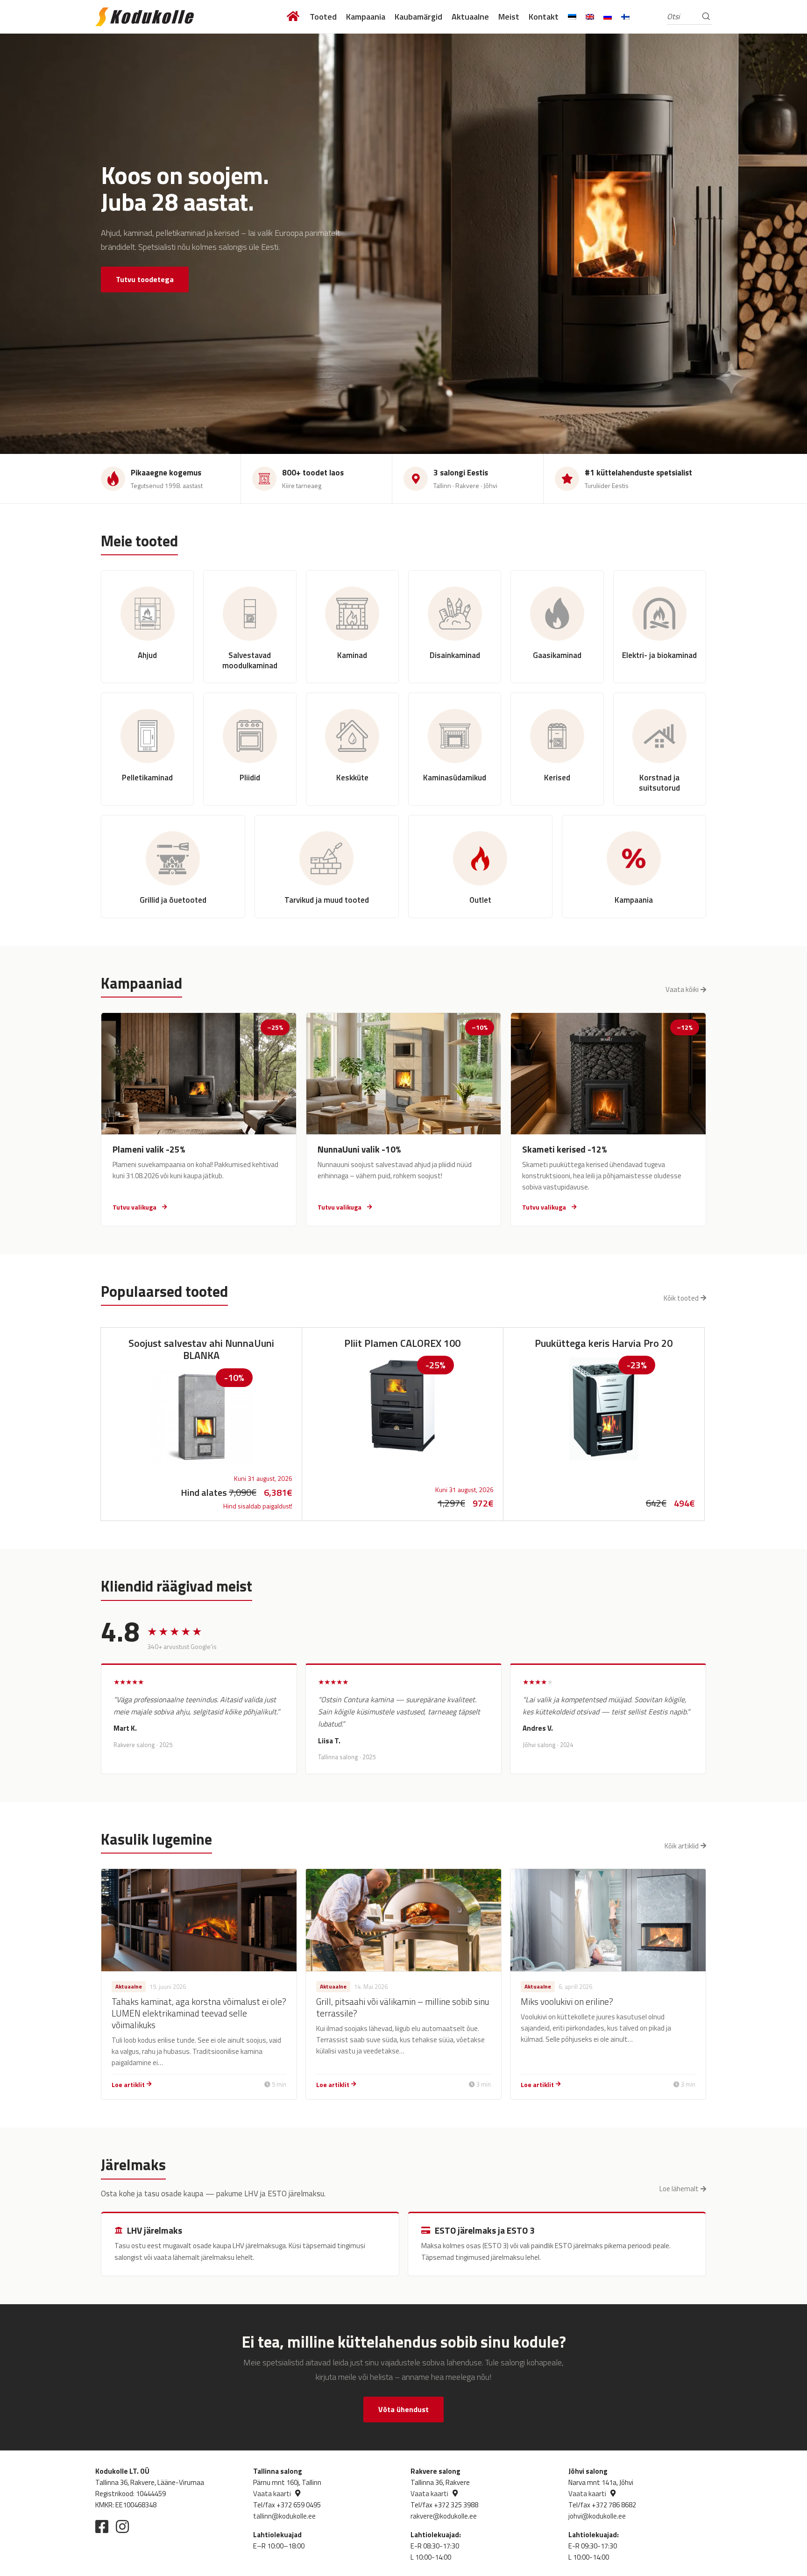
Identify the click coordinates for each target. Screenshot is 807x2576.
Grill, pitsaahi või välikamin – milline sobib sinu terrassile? (403, 2007)
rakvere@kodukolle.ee (444, 2516)
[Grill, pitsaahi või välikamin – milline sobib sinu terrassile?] (403, 1920)
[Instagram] (122, 2526)
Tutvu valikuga (134, 1207)
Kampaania (366, 17)
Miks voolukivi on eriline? (567, 2001)
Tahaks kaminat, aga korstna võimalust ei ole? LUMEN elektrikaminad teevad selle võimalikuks (199, 2013)
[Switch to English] (590, 17)
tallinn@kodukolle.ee (284, 2516)
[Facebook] (102, 2526)
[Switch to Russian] (608, 17)
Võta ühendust (403, 2409)
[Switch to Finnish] (625, 17)
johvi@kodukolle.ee (597, 2516)
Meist (509, 17)
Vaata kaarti (272, 2494)
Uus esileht (294, 17)
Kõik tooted (681, 1298)
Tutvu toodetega (145, 279)
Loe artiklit (128, 2084)
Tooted (323, 17)
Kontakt (544, 17)
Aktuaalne (470, 17)
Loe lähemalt (679, 2189)
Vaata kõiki (682, 989)
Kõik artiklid (682, 1846)
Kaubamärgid (418, 17)
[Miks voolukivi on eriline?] (608, 1920)
